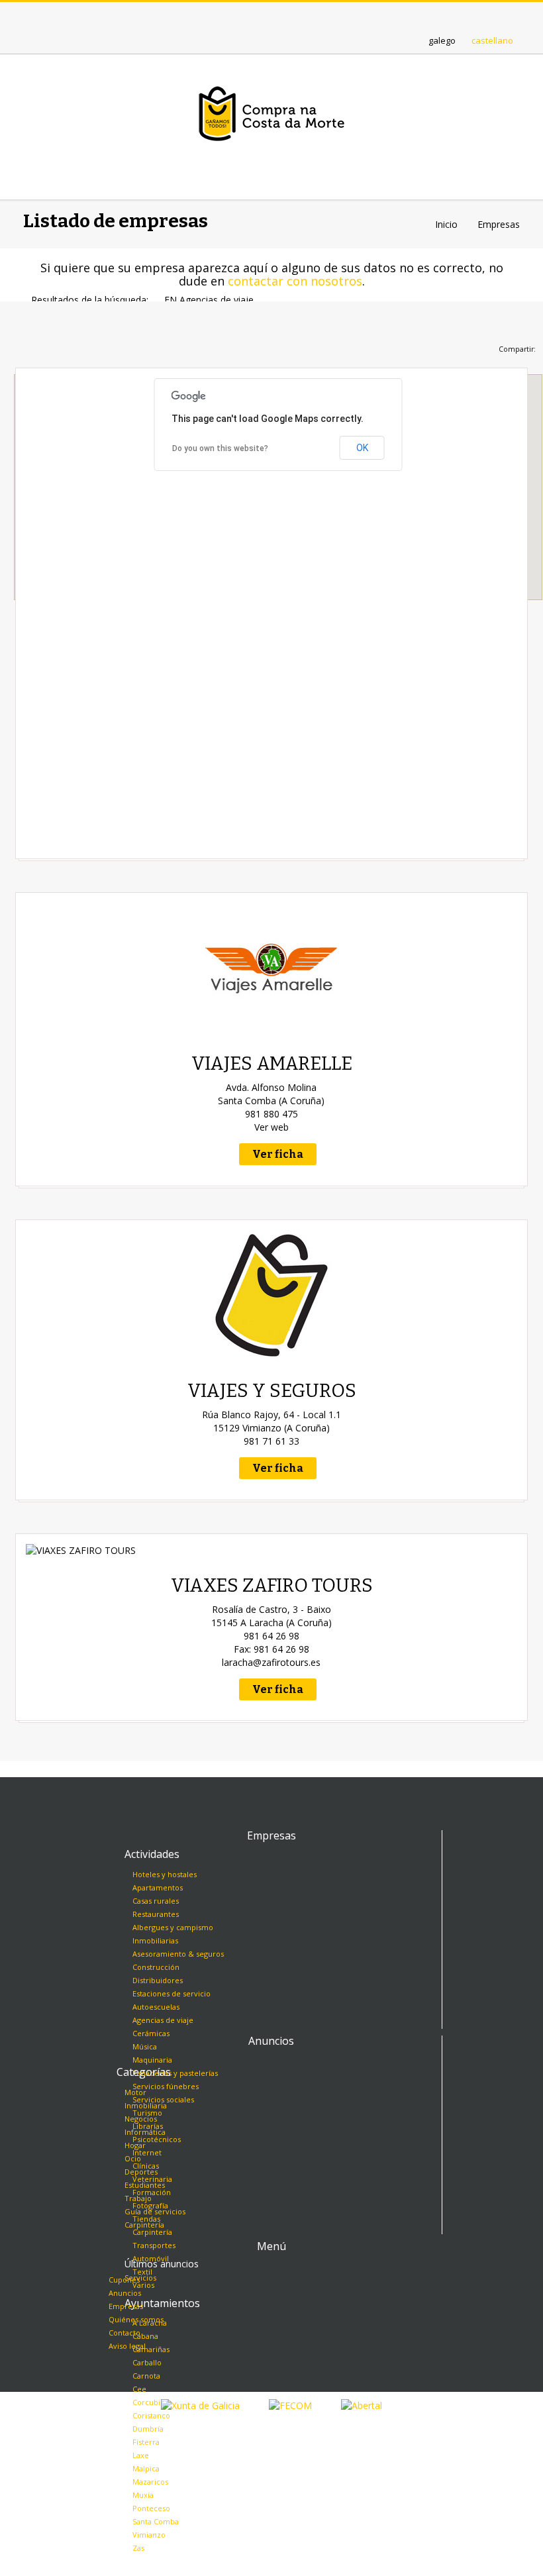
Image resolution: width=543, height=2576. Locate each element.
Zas (138, 2548)
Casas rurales (156, 1901)
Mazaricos (150, 2482)
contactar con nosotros (295, 281)
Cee (139, 2389)
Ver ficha (278, 1154)
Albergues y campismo (173, 1927)
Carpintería (144, 2225)
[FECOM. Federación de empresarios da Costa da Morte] (290, 2405)
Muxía (143, 2495)
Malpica (146, 2468)
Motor (135, 2092)
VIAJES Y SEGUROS (272, 1391)
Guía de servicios (155, 2211)
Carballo (147, 2362)
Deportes (141, 2172)
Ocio (133, 2158)
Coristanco (151, 2415)
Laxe (141, 2455)
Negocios (141, 2119)
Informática (145, 2132)
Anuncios (125, 2293)
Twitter (259, 15)
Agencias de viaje (163, 2020)
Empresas (126, 2306)
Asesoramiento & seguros (178, 1954)
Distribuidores (158, 1980)
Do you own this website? (220, 448)
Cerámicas (151, 2033)
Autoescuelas (156, 2007)
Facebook (284, 15)
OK (362, 448)
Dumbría (148, 2429)
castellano (492, 40)
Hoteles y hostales (165, 1874)
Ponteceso (151, 2508)
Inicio (446, 224)
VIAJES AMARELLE (272, 1063)
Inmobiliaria (146, 2105)
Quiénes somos (136, 2319)
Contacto (124, 2333)
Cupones (124, 2280)
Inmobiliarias (155, 1940)
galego (442, 40)
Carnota (146, 2376)
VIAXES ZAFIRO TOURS (272, 1585)
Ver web (271, 1127)
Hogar (135, 2145)
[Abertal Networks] (362, 2405)
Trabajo (138, 2198)
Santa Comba (156, 2521)
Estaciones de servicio (172, 1993)
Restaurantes (156, 1914)
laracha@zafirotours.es (271, 1662)
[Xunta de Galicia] (200, 2405)
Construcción (156, 1967)
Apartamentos (158, 1887)
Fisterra (146, 2442)
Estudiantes (145, 2185)
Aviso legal (127, 2346)
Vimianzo (149, 2535)
